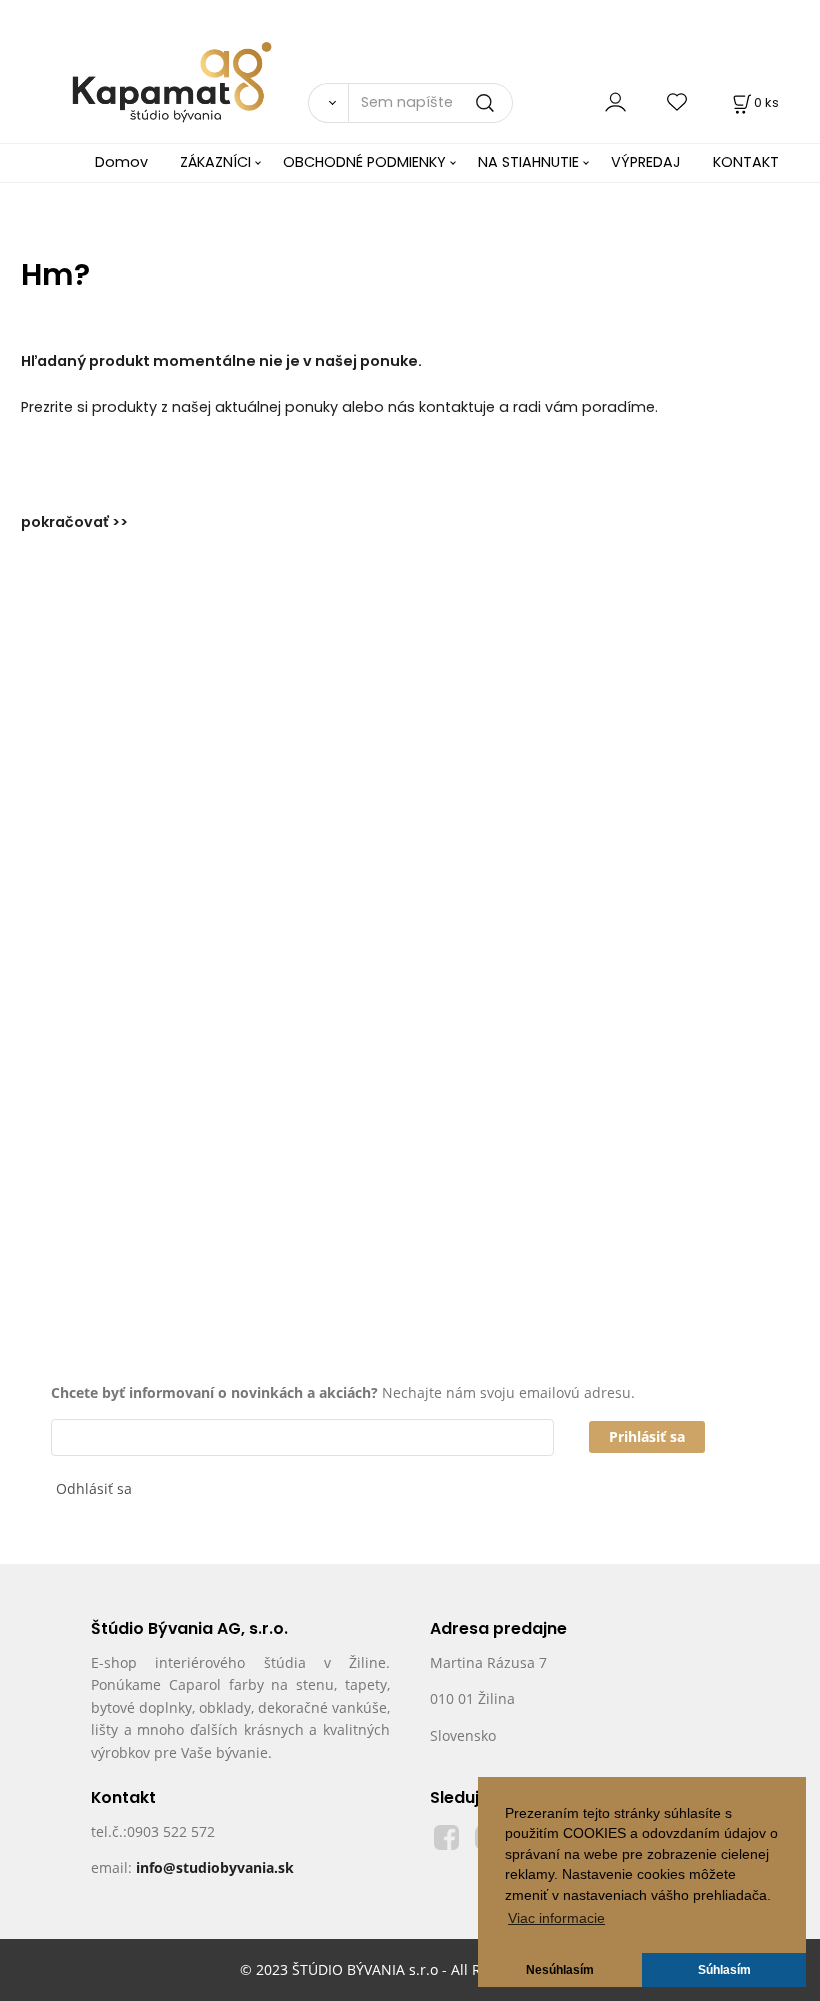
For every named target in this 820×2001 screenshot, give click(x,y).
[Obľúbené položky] (678, 102)
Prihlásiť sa (647, 1436)
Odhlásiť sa (94, 1488)
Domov (121, 162)
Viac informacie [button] (556, 1918)
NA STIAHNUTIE (528, 162)
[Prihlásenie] (615, 102)
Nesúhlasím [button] (560, 1970)
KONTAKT (746, 162)
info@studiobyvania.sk (215, 1867)
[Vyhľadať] (328, 103)
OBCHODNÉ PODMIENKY (364, 162)
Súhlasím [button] (724, 1970)
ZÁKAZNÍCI (215, 162)
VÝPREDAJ (646, 162)
